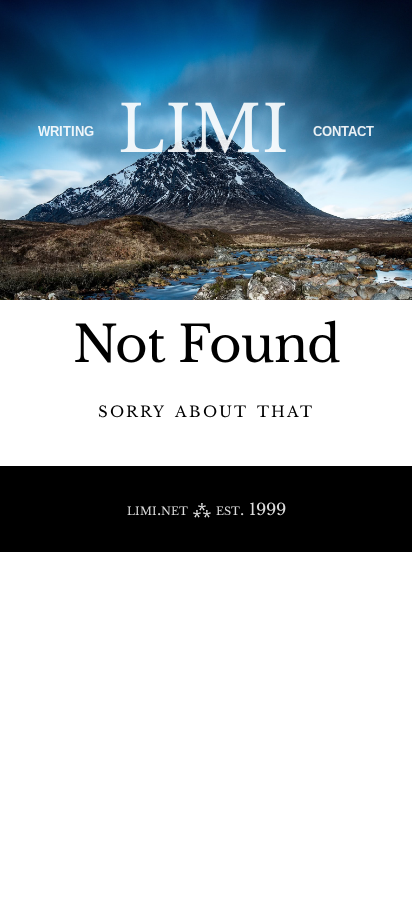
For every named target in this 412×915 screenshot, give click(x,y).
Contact (343, 129)
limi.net (157, 509)
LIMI (203, 129)
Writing (66, 129)
